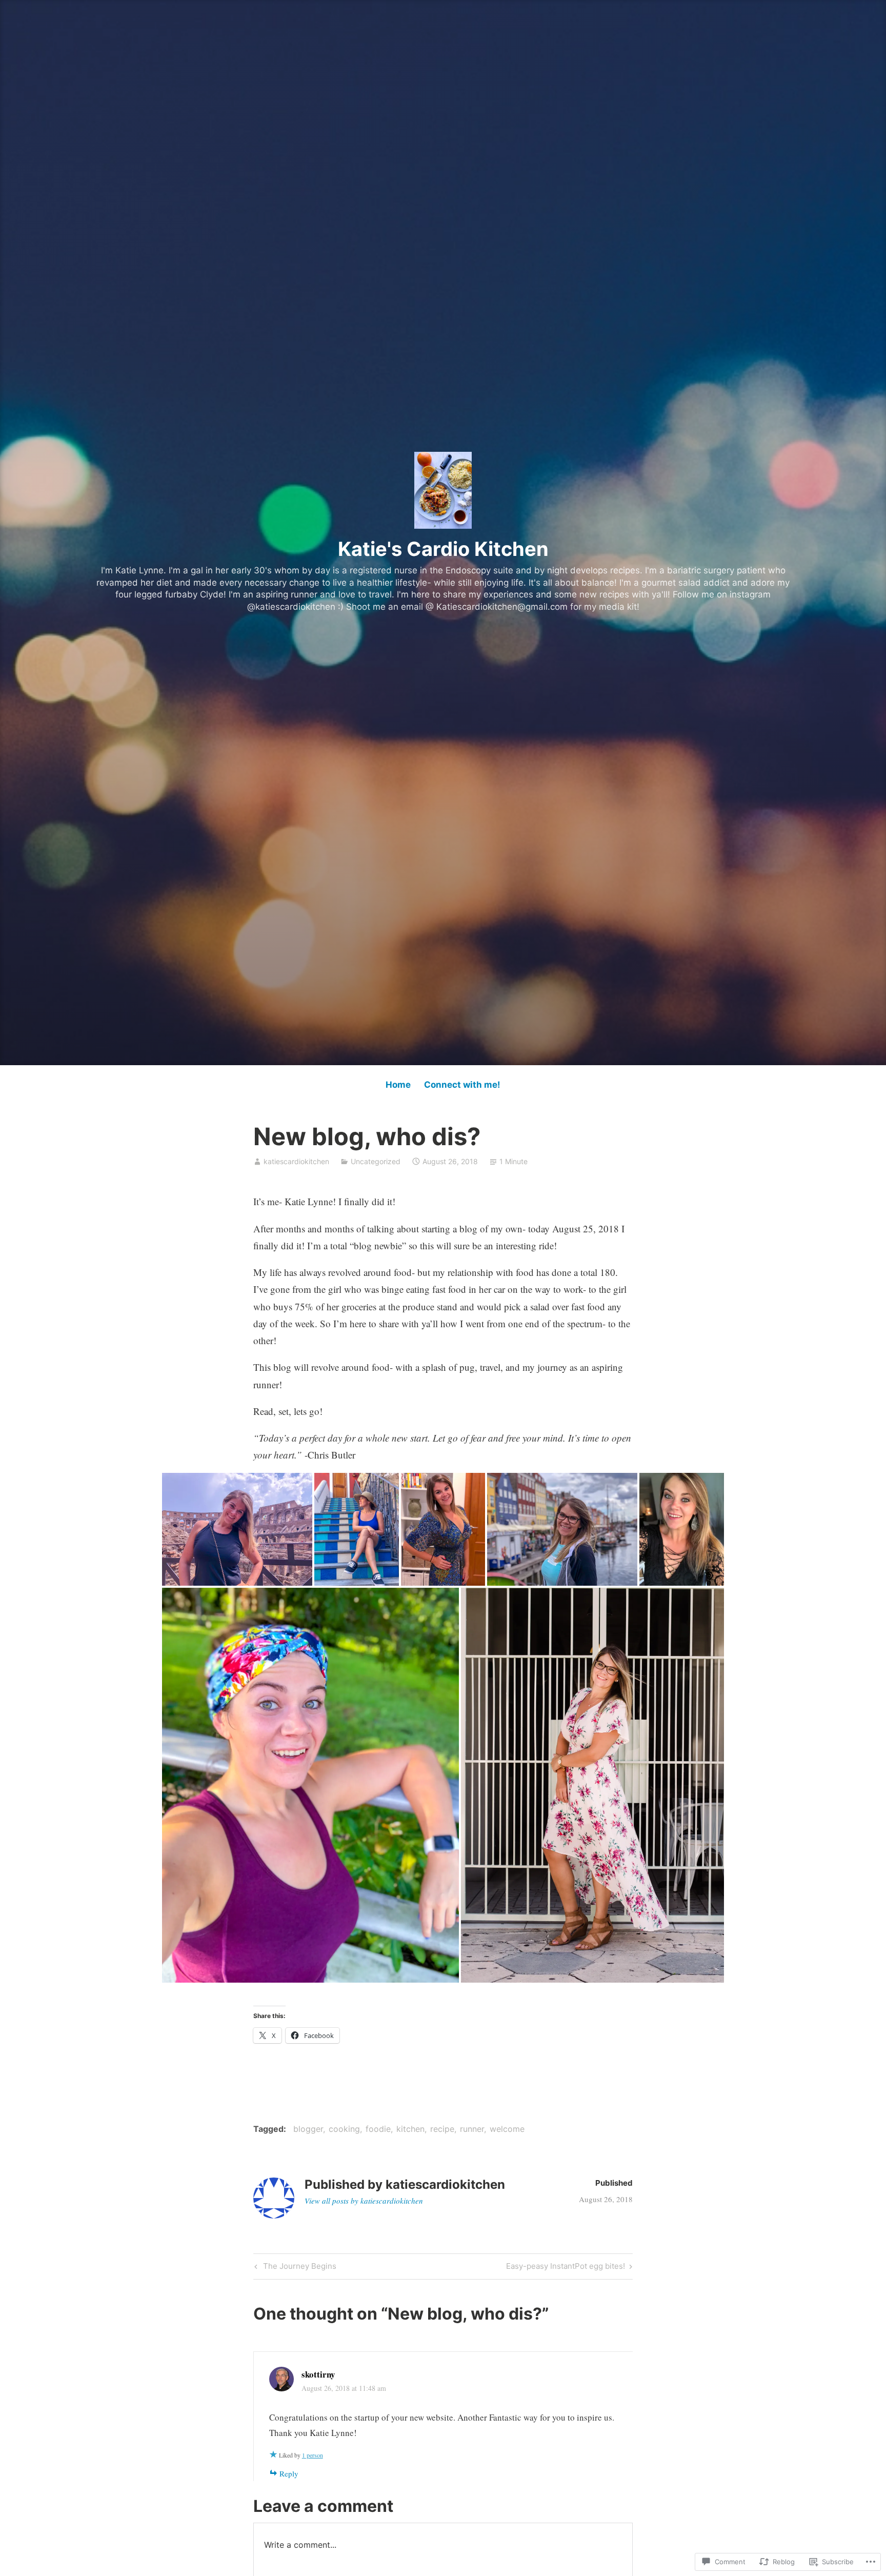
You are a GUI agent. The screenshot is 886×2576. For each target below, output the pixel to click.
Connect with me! (462, 1085)
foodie (378, 2129)
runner (472, 2129)
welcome (507, 2129)
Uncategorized (376, 1161)
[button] (237, 1529)
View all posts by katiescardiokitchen (364, 2201)
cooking (344, 2129)
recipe (442, 2129)
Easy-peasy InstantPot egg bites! (566, 2268)
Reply (289, 2473)
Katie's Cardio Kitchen (443, 549)
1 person (313, 2455)
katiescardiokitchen (296, 1161)
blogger (308, 2129)
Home (398, 1085)
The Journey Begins (294, 2268)
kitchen (410, 2129)
